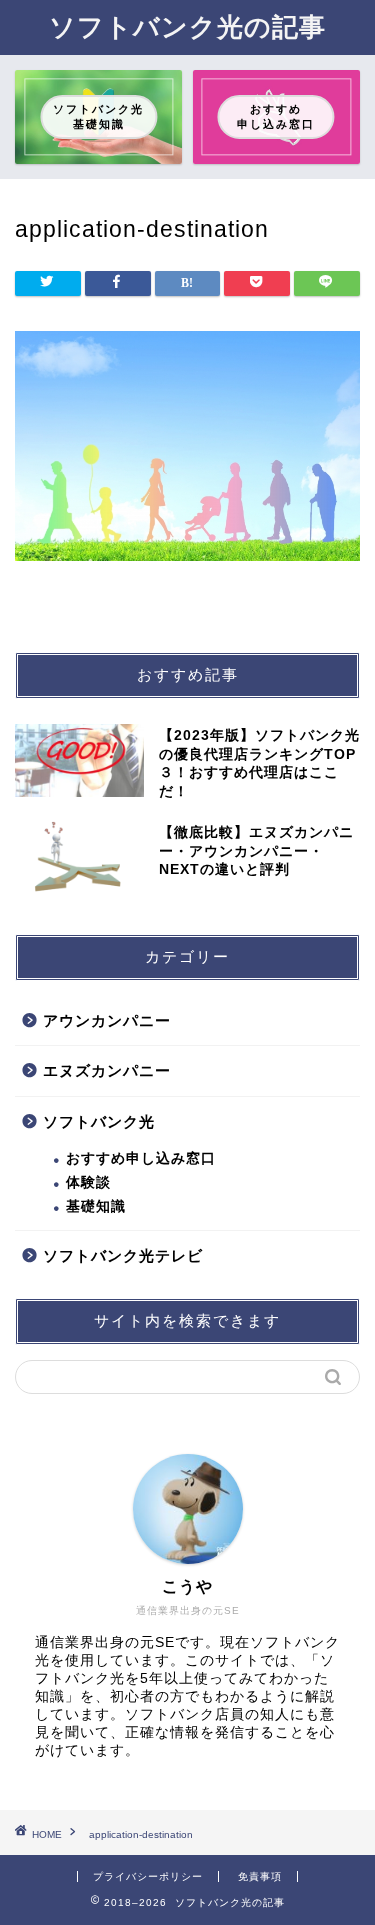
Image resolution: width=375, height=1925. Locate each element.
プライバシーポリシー (148, 1876)
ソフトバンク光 (99, 1121)
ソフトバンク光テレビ (123, 1255)
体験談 (88, 1182)
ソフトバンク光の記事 (187, 26)
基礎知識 (96, 1206)
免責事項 (260, 1876)
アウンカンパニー (107, 1020)
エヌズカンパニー (107, 1070)
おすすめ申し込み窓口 (141, 1158)
